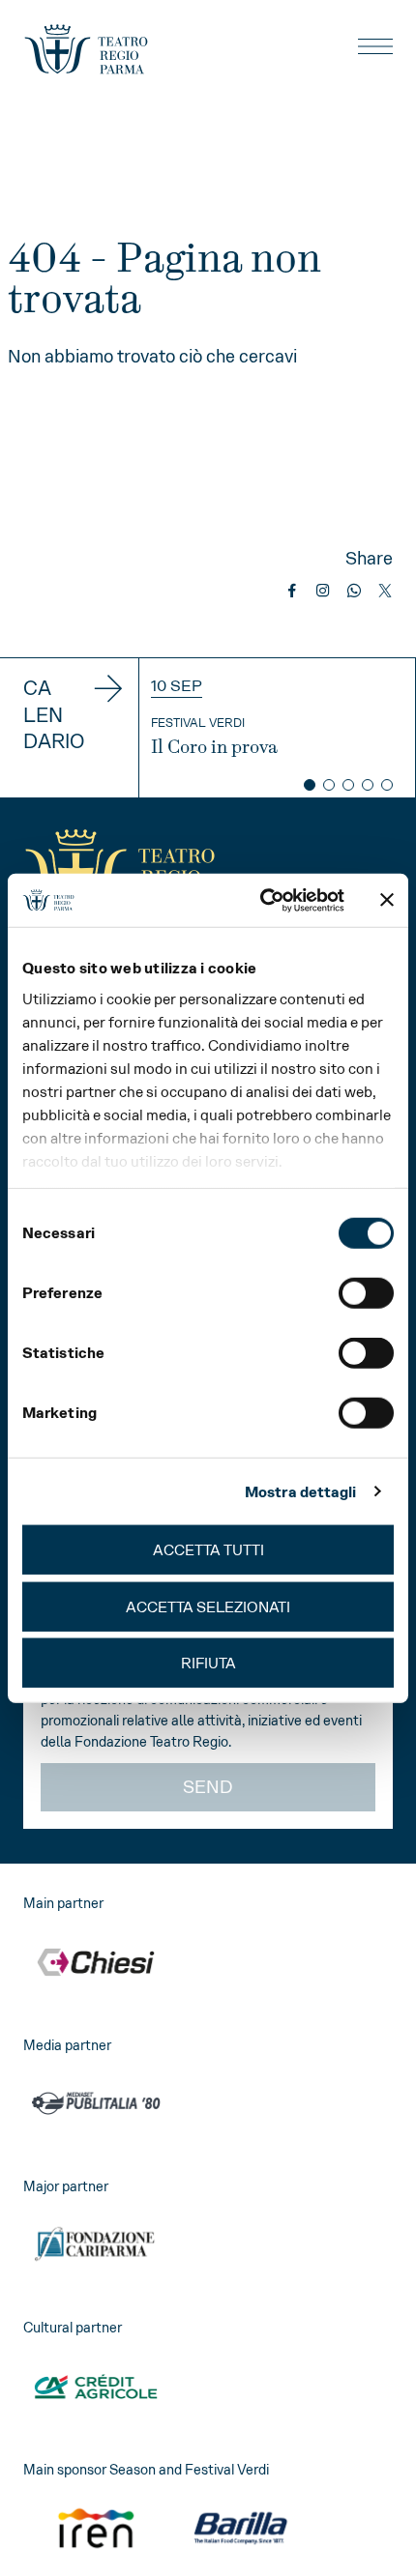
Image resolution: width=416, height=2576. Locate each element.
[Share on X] (385, 591)
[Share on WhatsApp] (354, 591)
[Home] (86, 49)
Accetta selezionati (208, 1606)
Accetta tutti (208, 1550)
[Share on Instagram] (323, 591)
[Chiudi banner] (387, 900)
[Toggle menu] (375, 46)
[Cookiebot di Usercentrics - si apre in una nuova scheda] (262, 900)
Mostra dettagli (301, 1491)
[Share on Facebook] (292, 591)
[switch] (366, 1293)
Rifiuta (208, 1663)
